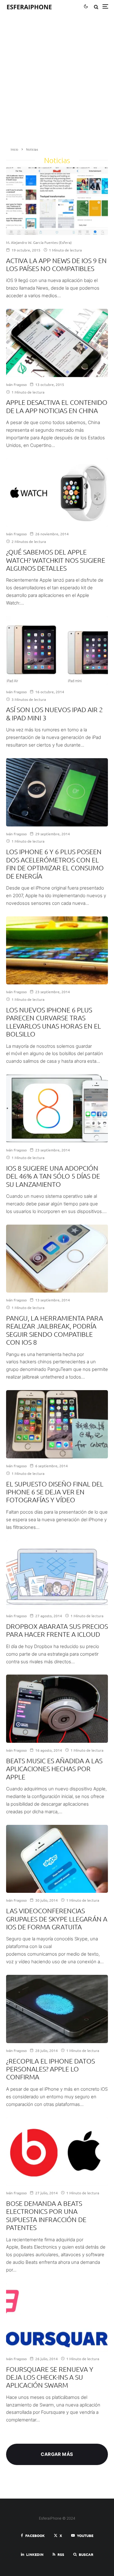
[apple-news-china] (57, 343)
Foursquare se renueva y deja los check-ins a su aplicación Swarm (50, 2377)
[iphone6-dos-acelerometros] (57, 792)
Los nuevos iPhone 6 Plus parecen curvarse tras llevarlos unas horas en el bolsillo (54, 1022)
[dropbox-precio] (57, 1574)
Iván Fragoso (16, 384)
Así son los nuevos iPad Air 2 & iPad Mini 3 (54, 713)
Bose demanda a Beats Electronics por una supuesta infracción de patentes (46, 2215)
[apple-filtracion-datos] (57, 2009)
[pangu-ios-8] (57, 1259)
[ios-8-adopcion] (57, 1108)
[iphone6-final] (57, 1424)
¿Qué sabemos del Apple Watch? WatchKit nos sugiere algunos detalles (56, 560)
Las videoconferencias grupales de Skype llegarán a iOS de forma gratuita (57, 1919)
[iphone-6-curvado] (57, 951)
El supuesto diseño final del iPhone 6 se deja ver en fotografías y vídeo (55, 1492)
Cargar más (57, 2454)
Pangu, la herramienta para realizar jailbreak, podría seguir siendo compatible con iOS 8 (55, 1330)
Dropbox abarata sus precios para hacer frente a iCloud (57, 1630)
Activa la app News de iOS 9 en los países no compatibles (56, 264)
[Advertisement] (57, 82)
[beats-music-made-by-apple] (57, 1709)
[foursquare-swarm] (57, 2317)
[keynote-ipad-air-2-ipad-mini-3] (57, 650)
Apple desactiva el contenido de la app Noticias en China (57, 406)
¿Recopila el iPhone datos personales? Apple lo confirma (50, 2069)
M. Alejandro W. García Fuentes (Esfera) (39, 242)
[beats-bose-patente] (57, 2151)
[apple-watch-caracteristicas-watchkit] (57, 493)
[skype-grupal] (57, 1859)
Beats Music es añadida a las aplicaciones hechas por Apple (54, 1769)
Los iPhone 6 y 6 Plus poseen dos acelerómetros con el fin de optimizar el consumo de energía (55, 863)
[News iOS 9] (57, 201)
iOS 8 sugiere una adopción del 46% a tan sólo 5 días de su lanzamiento (53, 1176)
